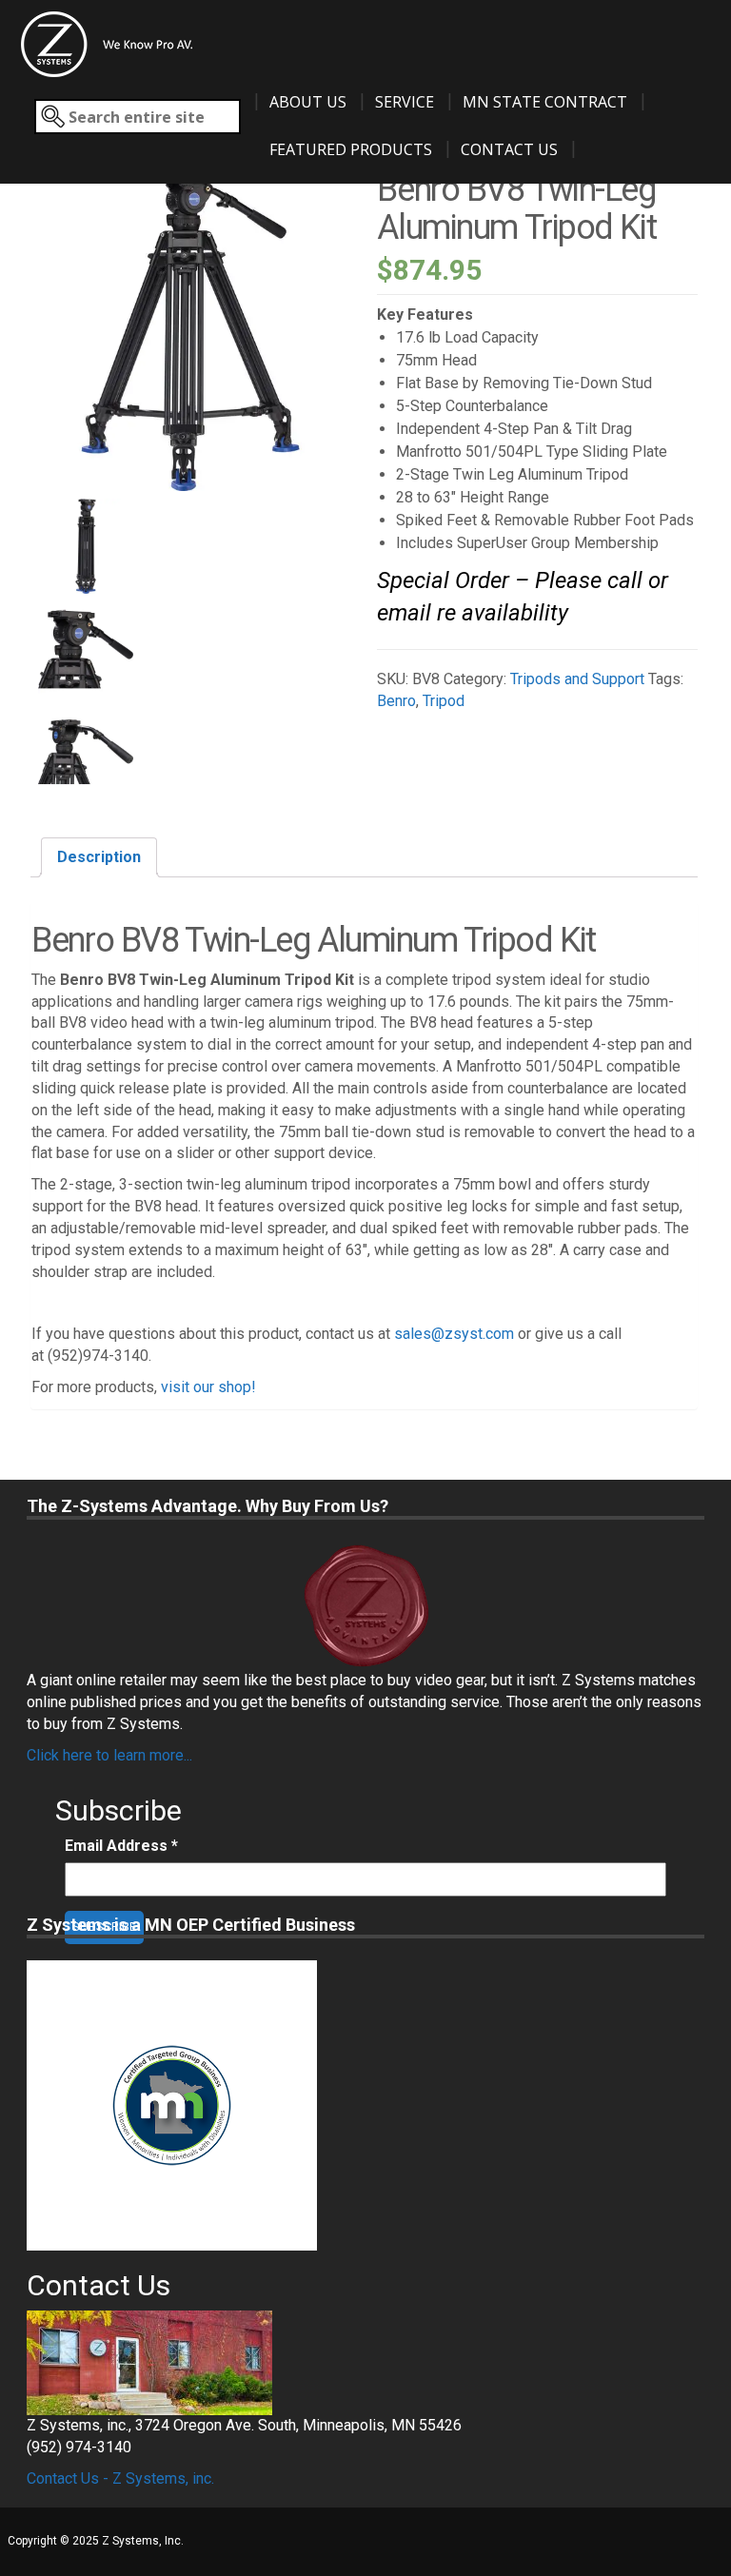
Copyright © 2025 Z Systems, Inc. (96, 2541)
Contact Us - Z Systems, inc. (120, 2478)
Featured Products (351, 149)
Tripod (444, 701)
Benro (396, 701)
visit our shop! (208, 1387)
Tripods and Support (577, 679)
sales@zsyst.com (454, 1334)
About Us (308, 102)
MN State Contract (545, 102)
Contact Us (509, 149)
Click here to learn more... (109, 1755)
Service (405, 102)
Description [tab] (99, 857)
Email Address (121, 1846)
